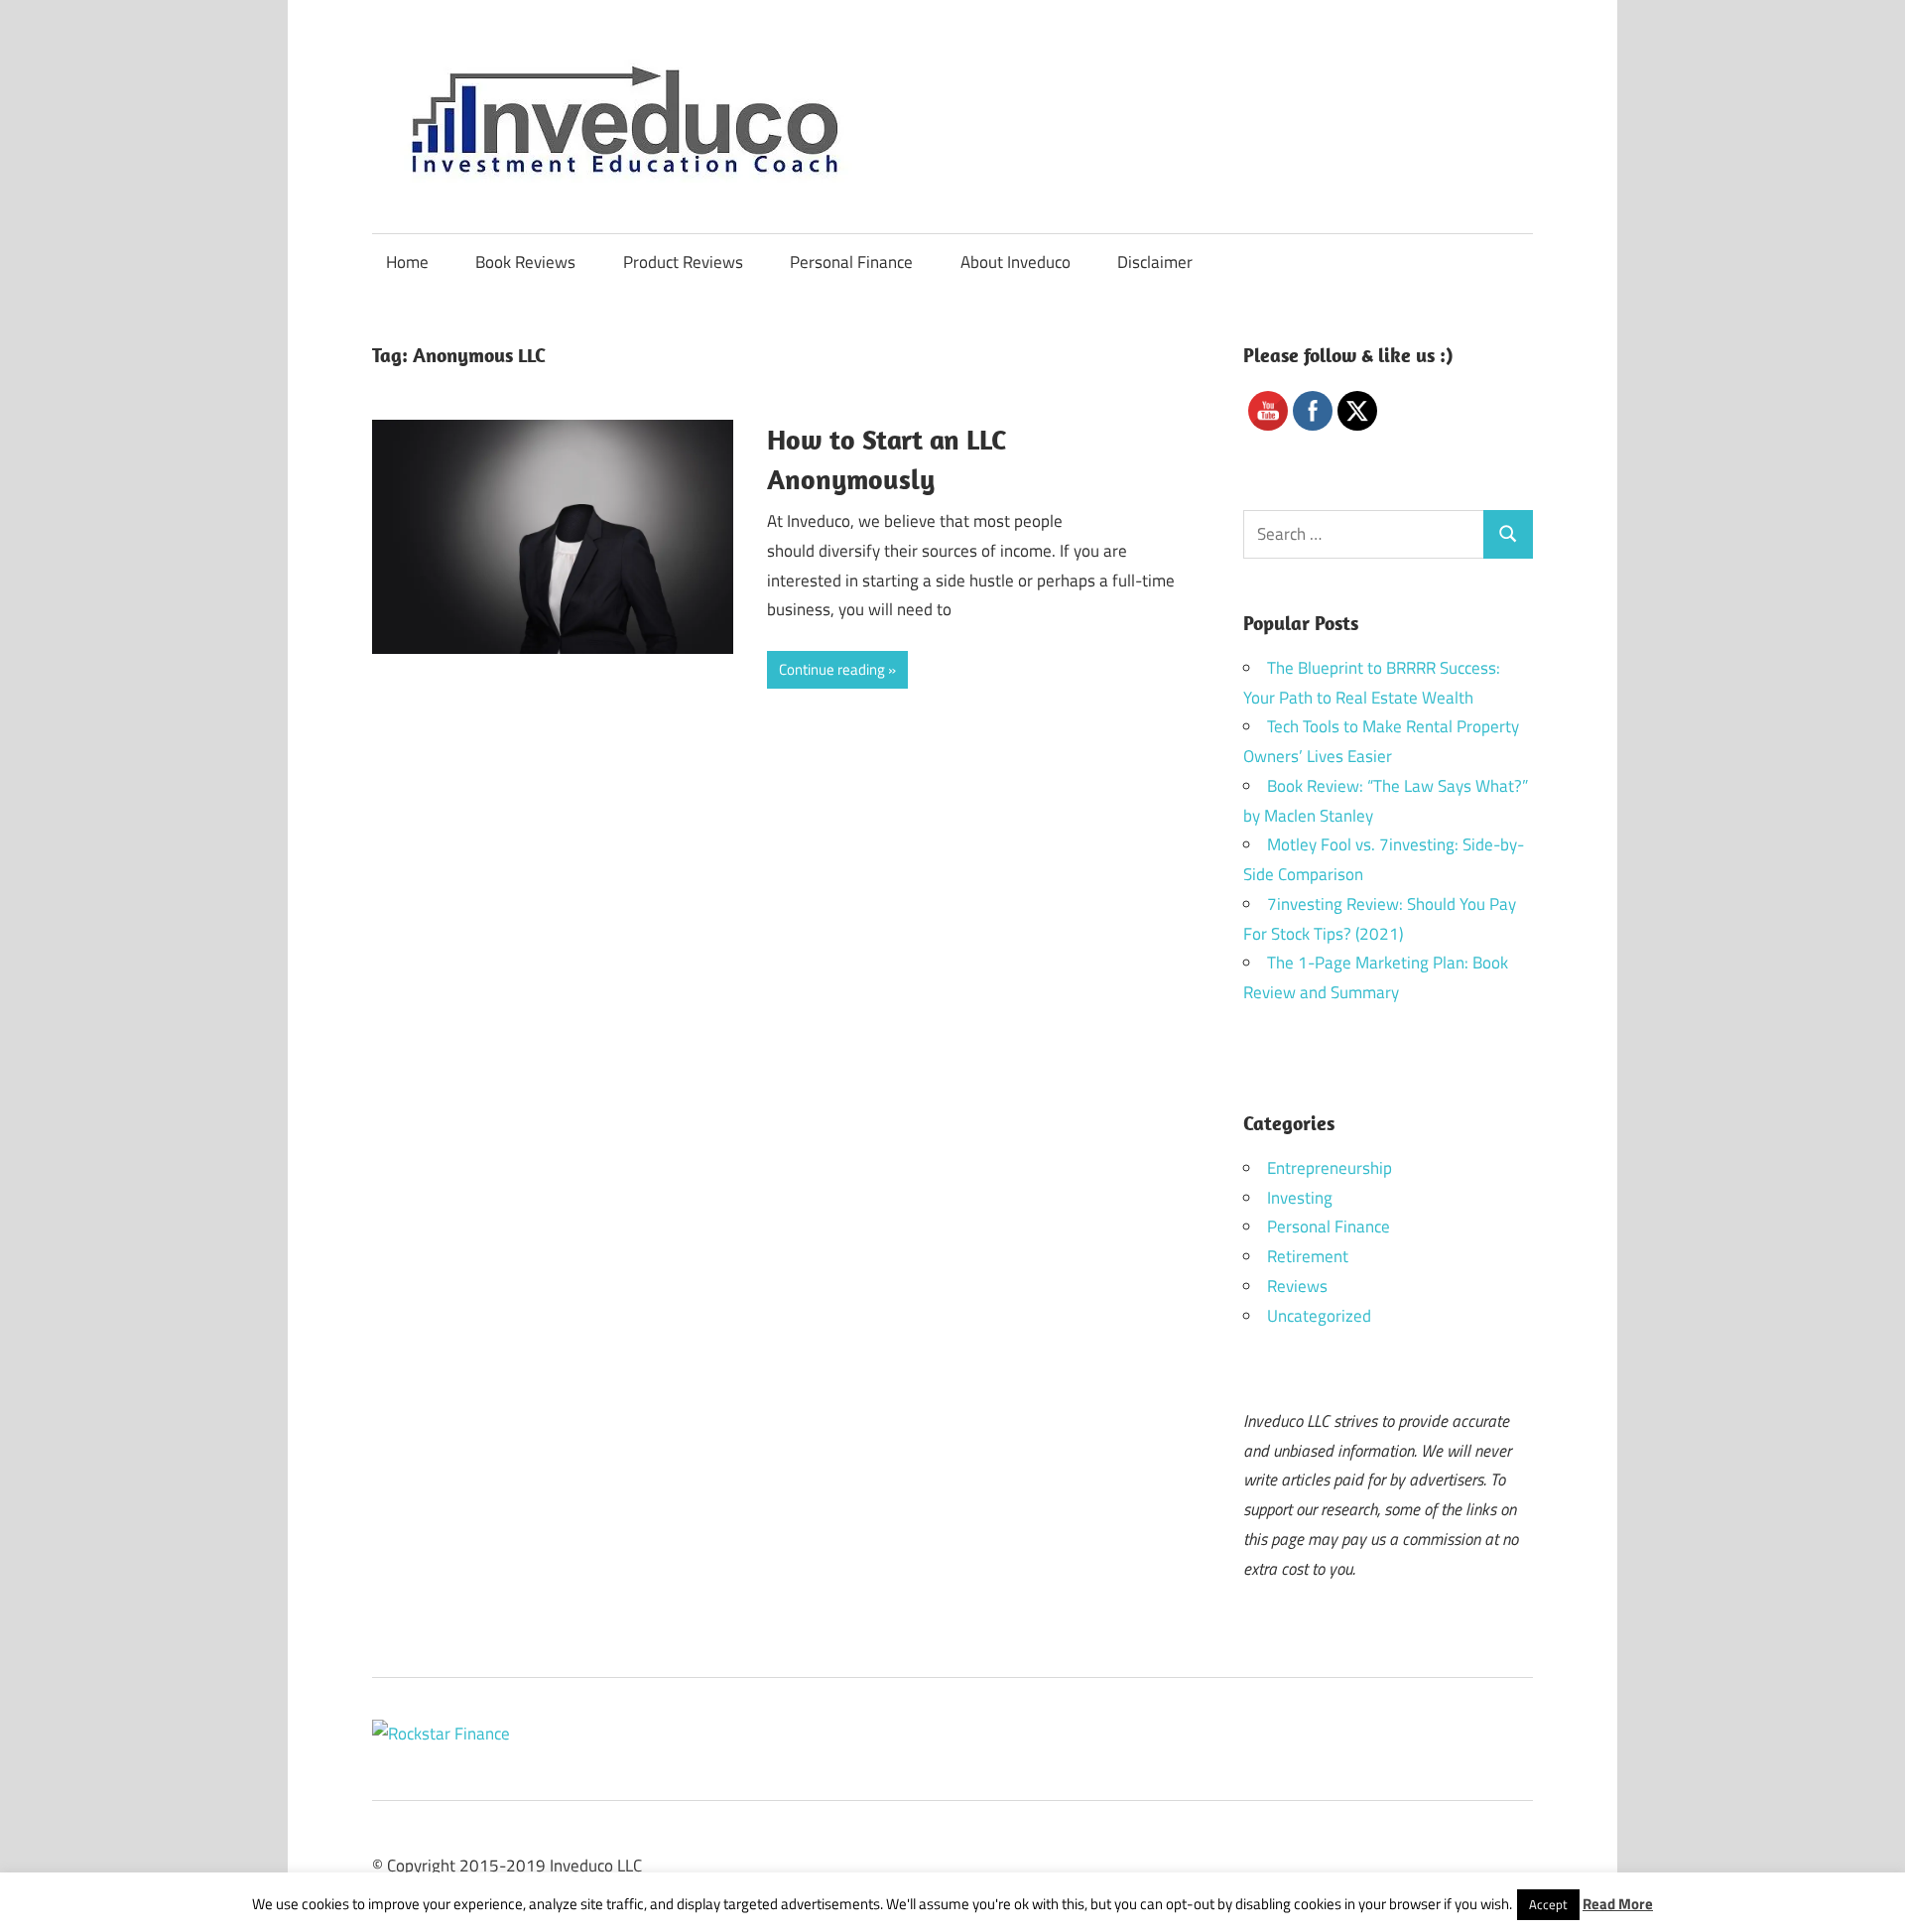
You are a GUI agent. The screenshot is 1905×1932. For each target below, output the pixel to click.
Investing (1300, 1198)
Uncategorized (1319, 1316)
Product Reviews (683, 262)
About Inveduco (1016, 262)
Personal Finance (851, 262)
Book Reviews (525, 262)
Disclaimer (1155, 262)
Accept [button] (1548, 1904)
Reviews (1297, 1286)
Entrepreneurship (1330, 1168)
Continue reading (832, 669)
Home (407, 262)
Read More (1618, 1904)
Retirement (1308, 1256)
